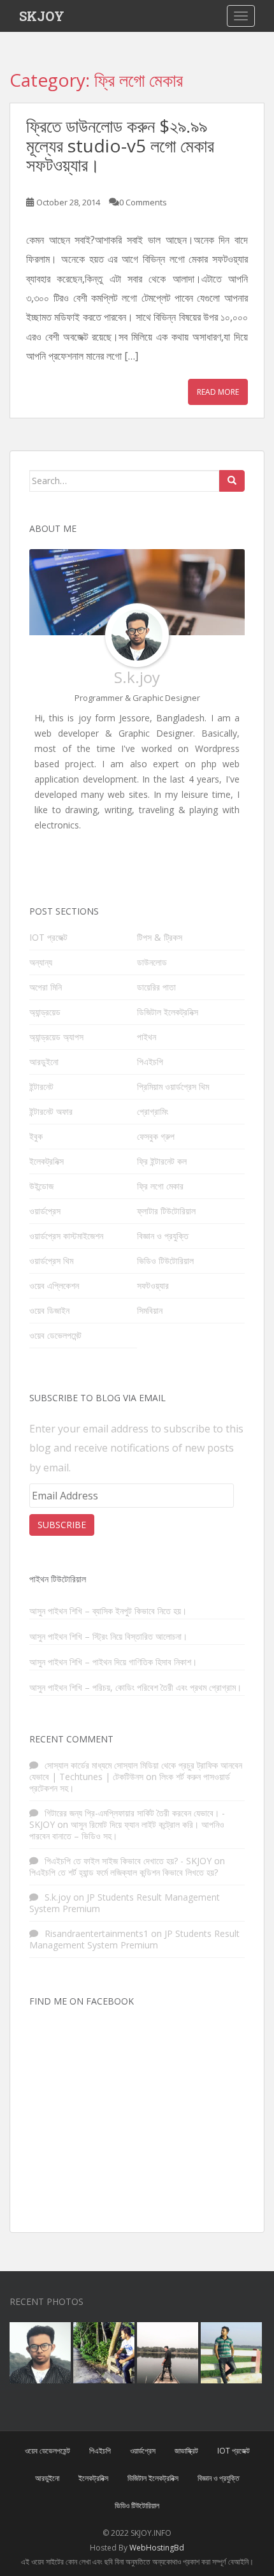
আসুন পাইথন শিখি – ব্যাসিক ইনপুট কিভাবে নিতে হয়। (108, 1611)
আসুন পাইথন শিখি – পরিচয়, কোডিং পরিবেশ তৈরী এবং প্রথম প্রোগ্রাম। (135, 1688)
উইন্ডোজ (41, 1186)
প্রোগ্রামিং (153, 1111)
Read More (218, 392)
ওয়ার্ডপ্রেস (45, 1211)
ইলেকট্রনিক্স (47, 1161)
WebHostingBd (157, 2548)
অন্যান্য (41, 962)
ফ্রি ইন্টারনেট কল (162, 1161)
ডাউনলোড (152, 962)
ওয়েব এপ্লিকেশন (54, 1285)
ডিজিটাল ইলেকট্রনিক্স (168, 1012)
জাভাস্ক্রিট (186, 2451)
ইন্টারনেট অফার (51, 1111)
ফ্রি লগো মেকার (160, 1186)
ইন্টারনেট (41, 1086)
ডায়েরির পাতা (156, 987)
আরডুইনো (44, 1062)
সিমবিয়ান (150, 1310)
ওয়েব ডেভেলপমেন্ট (55, 1335)
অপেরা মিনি (46, 987)
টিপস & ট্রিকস (160, 937)
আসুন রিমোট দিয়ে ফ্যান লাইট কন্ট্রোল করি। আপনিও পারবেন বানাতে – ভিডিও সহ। (127, 1830)
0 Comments (143, 202)
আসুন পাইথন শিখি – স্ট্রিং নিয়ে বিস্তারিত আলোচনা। (108, 1637)
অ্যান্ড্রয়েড (45, 1012)
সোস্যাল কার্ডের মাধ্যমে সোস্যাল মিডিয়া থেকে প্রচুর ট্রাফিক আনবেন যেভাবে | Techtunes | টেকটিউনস (136, 1771)
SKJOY (42, 16)
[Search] (232, 481)
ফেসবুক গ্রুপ (156, 1136)
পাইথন (147, 1037)
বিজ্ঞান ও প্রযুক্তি (163, 1236)
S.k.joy (137, 677)
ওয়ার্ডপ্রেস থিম (51, 1261)
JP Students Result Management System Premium (125, 1903)
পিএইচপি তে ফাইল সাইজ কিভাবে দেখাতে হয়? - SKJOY (128, 1861)
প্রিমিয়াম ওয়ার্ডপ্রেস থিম (173, 1086)
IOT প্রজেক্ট (48, 937)
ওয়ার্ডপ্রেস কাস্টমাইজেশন (66, 1236)
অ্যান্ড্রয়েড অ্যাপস (56, 1037)
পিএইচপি (150, 1062)
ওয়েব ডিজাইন (49, 1310)
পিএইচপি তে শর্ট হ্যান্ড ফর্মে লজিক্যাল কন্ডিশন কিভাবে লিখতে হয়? (124, 1872)
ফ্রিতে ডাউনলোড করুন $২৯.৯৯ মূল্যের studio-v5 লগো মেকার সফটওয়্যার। (120, 145)
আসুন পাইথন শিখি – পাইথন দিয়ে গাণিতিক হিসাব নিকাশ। (113, 1662)
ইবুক (36, 1136)
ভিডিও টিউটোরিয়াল (165, 1261)
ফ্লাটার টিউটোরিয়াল (166, 1211)
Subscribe (62, 1525)
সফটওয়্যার (153, 1285)
